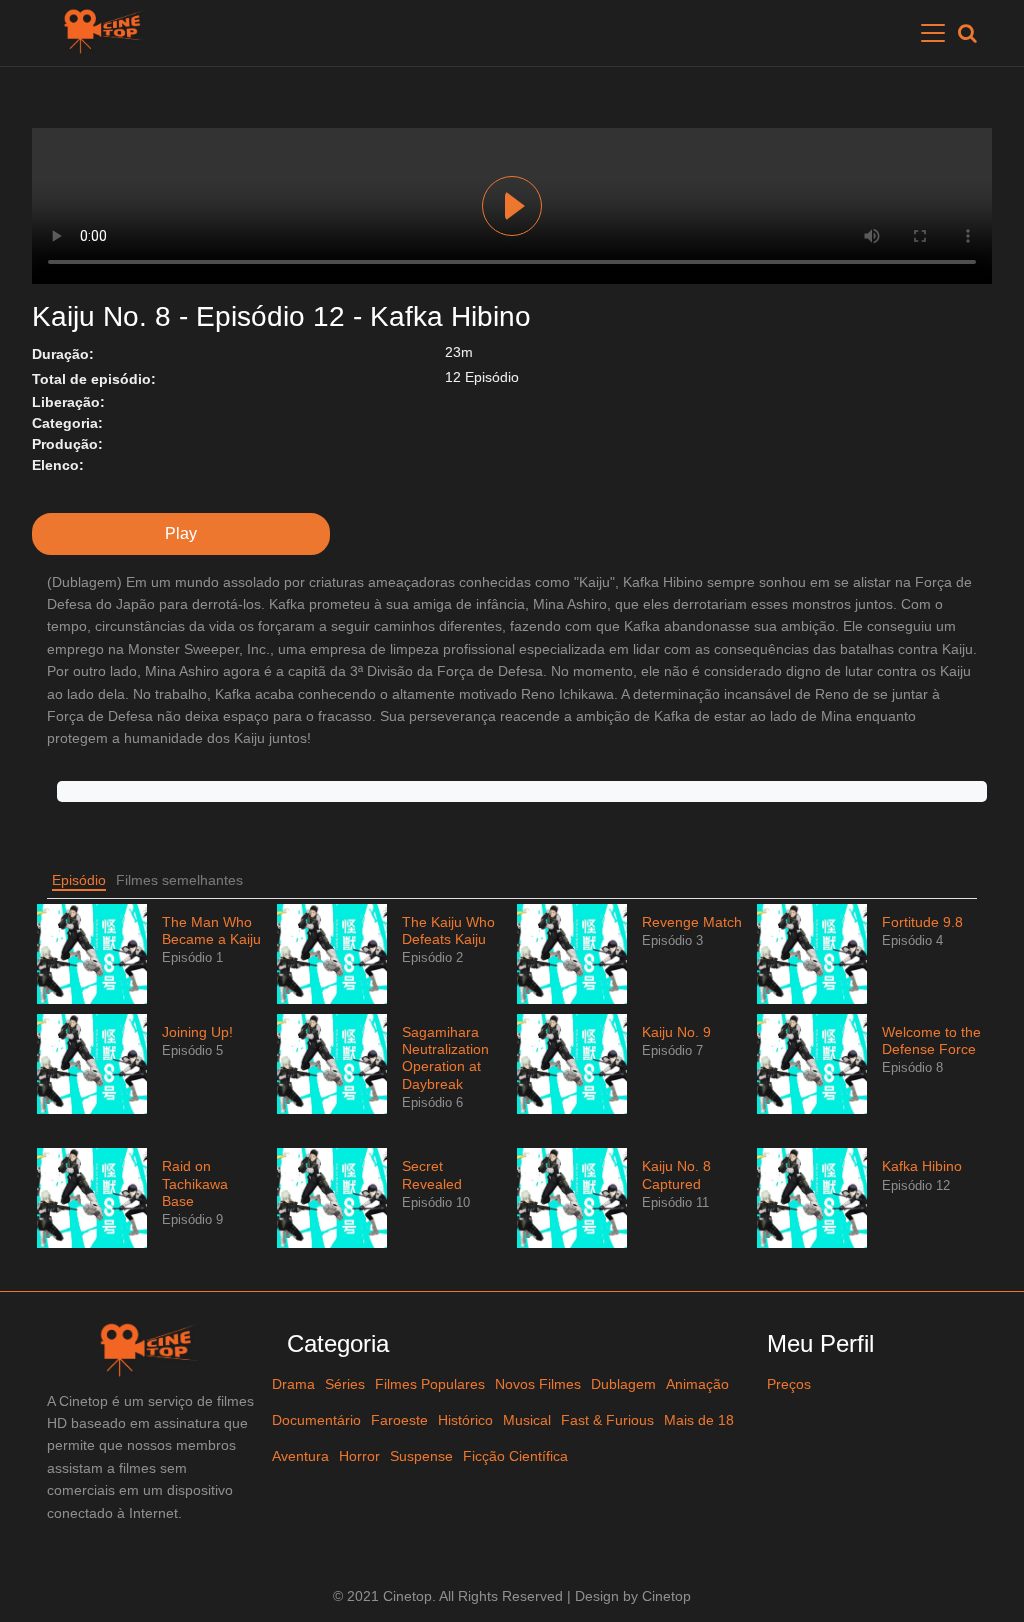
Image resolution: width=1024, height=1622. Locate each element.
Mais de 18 (699, 1420)
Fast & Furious (607, 1420)
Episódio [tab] (79, 880)
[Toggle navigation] (933, 33)
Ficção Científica (515, 1456)
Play (512, 206)
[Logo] (107, 33)
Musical (527, 1420)
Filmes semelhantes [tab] (179, 880)
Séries (345, 1384)
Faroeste (399, 1420)
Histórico (465, 1420)
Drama (293, 1384)
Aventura (300, 1456)
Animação (697, 1384)
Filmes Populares (430, 1384)
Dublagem (623, 1384)
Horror (359, 1456)
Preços (789, 1384)
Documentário (316, 1420)
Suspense (421, 1456)
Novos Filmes (538, 1384)
